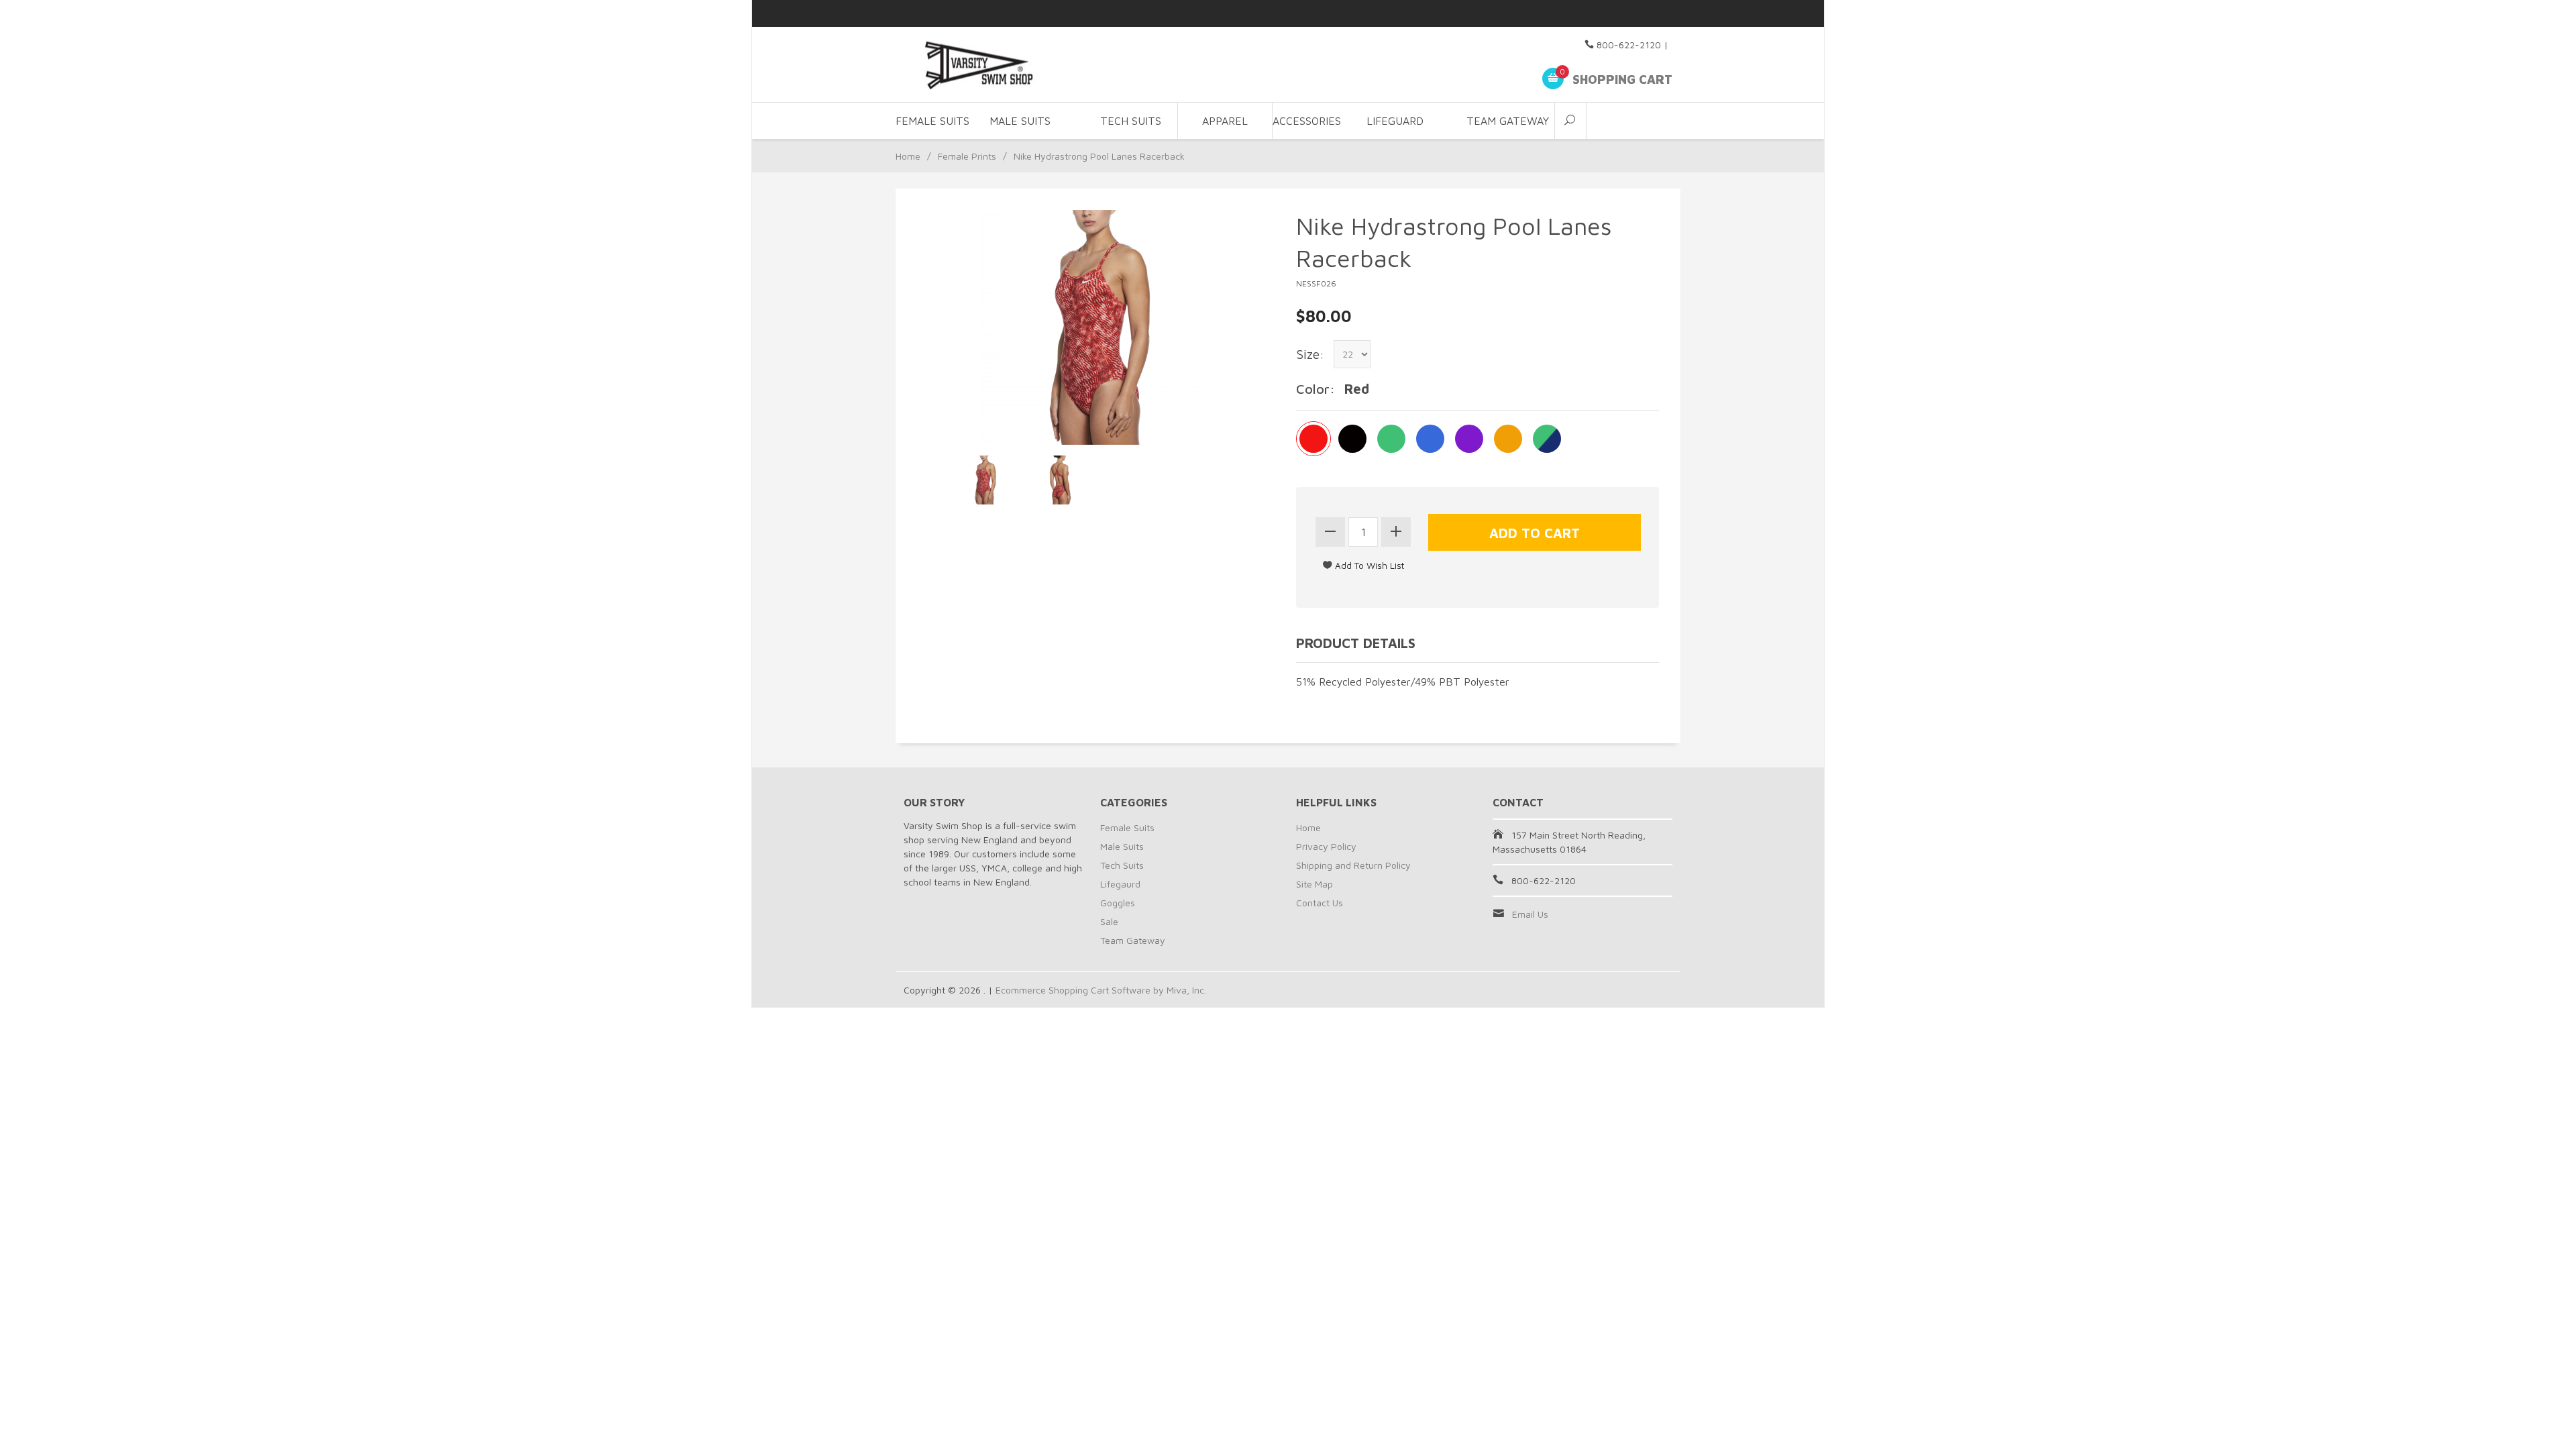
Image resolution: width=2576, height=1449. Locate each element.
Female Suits (1127, 827)
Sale (1109, 921)
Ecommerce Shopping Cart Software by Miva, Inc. (1101, 990)
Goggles (1118, 903)
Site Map (1314, 884)
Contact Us (1320, 903)
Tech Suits (1131, 121)
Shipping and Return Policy (1353, 865)
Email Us (1530, 914)
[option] (985, 480)
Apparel (1225, 121)
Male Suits (1122, 846)
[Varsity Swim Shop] (1026, 65)
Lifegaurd (1120, 884)
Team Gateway (1508, 121)
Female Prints (967, 156)
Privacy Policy (1326, 846)
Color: (1316, 389)
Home (908, 156)
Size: (1310, 354)
